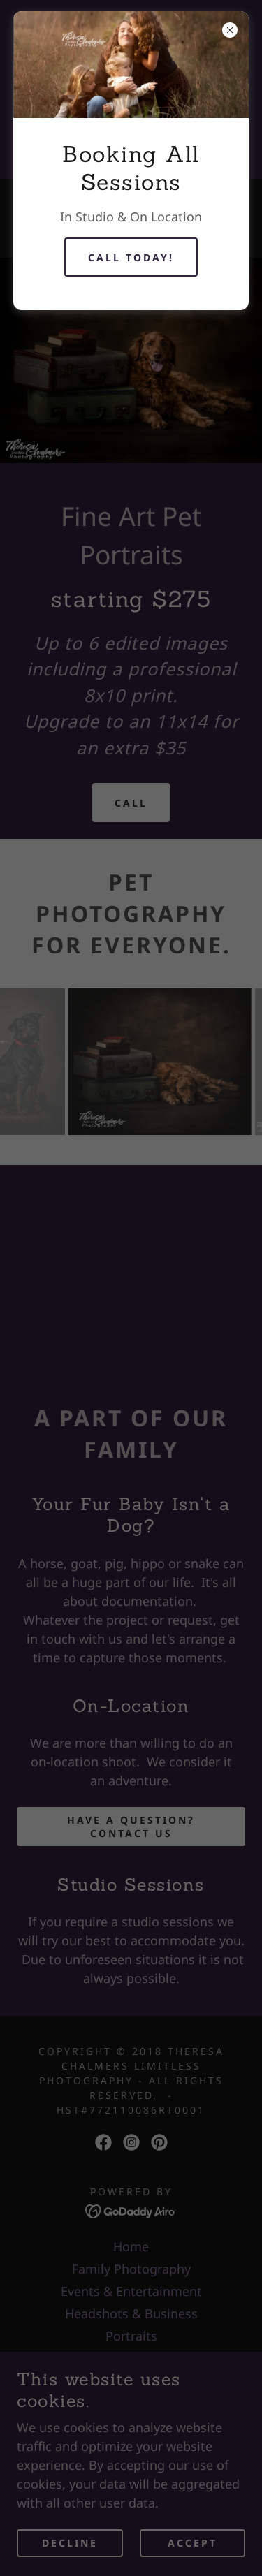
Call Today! (131, 257)
